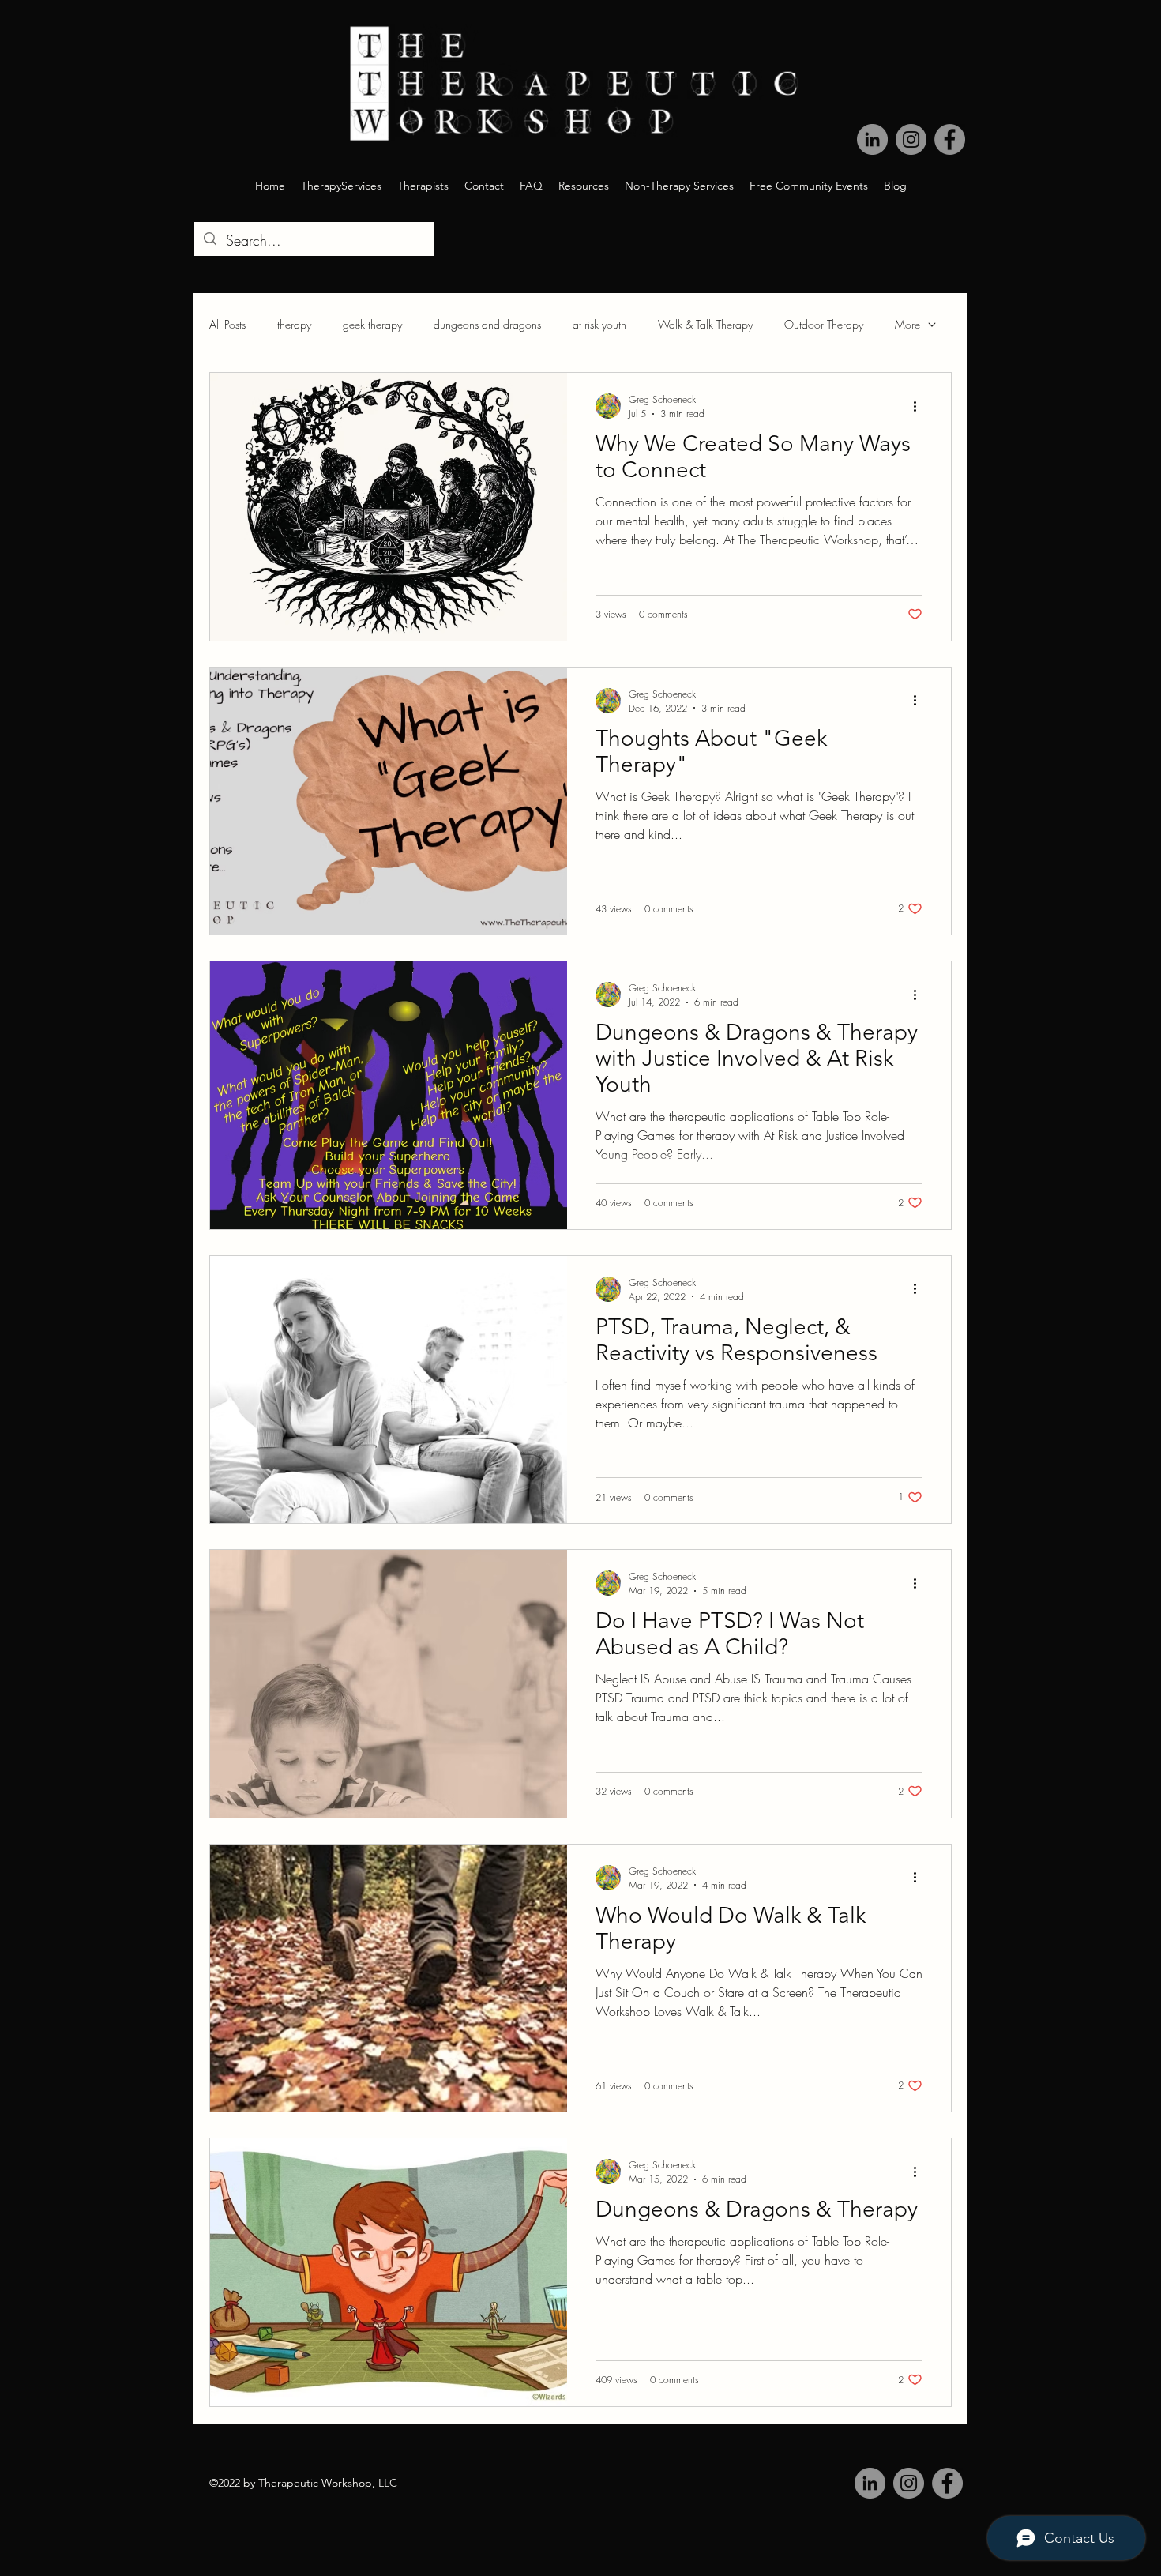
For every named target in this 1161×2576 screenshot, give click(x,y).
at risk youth (599, 324)
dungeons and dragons (487, 324)
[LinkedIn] (872, 139)
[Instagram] (911, 139)
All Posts (227, 324)
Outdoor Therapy (824, 324)
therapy (294, 324)
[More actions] (920, 406)
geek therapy (372, 324)
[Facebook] (950, 139)
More (907, 324)
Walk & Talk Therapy (705, 324)
